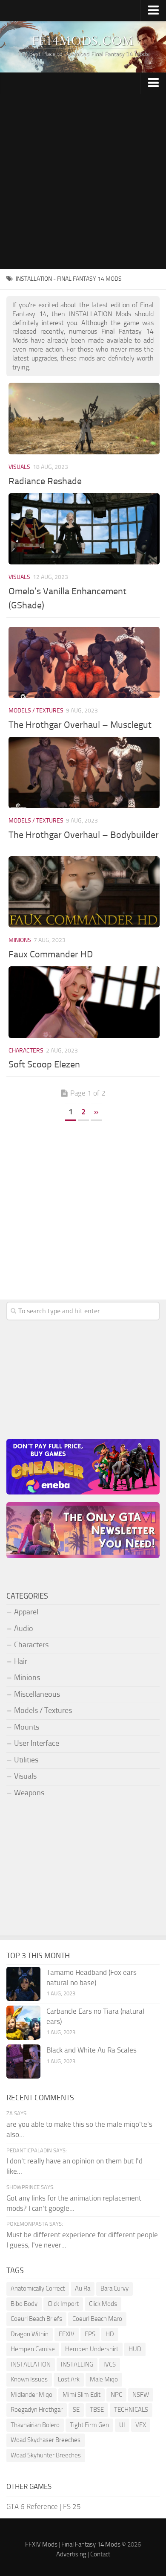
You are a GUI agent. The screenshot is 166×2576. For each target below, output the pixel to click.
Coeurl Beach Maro (97, 2319)
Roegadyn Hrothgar (37, 2410)
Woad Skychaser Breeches (46, 2440)
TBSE (97, 2410)
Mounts (27, 1727)
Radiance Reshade (45, 481)
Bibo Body (24, 2304)
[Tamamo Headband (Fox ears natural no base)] (23, 1984)
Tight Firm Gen (89, 2425)
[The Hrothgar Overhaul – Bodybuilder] (84, 772)
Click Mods (103, 2304)
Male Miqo (104, 2379)
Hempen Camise (33, 2349)
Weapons (29, 1793)
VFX (141, 2425)
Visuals (19, 467)
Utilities (26, 1760)
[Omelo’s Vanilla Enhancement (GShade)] (84, 529)
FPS (90, 2334)
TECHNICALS (131, 2410)
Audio (24, 1628)
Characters (26, 1051)
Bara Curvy (114, 2288)
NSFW (141, 2395)
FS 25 (72, 2506)
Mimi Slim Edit (82, 2395)
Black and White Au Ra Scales (92, 2050)
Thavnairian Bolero (35, 2425)
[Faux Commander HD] (84, 892)
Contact (100, 2554)
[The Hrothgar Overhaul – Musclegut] (84, 662)
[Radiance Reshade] (84, 418)
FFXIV (67, 2334)
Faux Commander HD (51, 954)
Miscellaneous (37, 1694)
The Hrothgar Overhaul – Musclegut (80, 725)
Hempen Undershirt (92, 2349)
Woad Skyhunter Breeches (46, 2455)
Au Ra (83, 2288)
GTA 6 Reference (32, 2506)
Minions (20, 940)
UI (122, 2425)
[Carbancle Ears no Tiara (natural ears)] (23, 2023)
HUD (135, 2349)
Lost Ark (69, 2379)
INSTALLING (77, 2364)
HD (110, 2334)
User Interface (37, 1743)
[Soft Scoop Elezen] (84, 1002)
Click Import (63, 2304)
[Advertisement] (83, 181)
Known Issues (29, 2379)
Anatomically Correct (38, 2288)
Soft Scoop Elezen (44, 1064)
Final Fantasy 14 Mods (91, 2544)
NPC (116, 2395)
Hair (21, 1661)
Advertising (71, 2554)
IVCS (110, 2364)
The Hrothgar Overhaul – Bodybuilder (84, 835)
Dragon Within (30, 2334)
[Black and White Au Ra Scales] (23, 2061)
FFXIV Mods (41, 2544)
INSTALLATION (31, 2364)
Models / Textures (36, 711)
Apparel (26, 1612)
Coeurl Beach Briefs (36, 2319)
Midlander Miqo (31, 2395)
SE (76, 2410)
